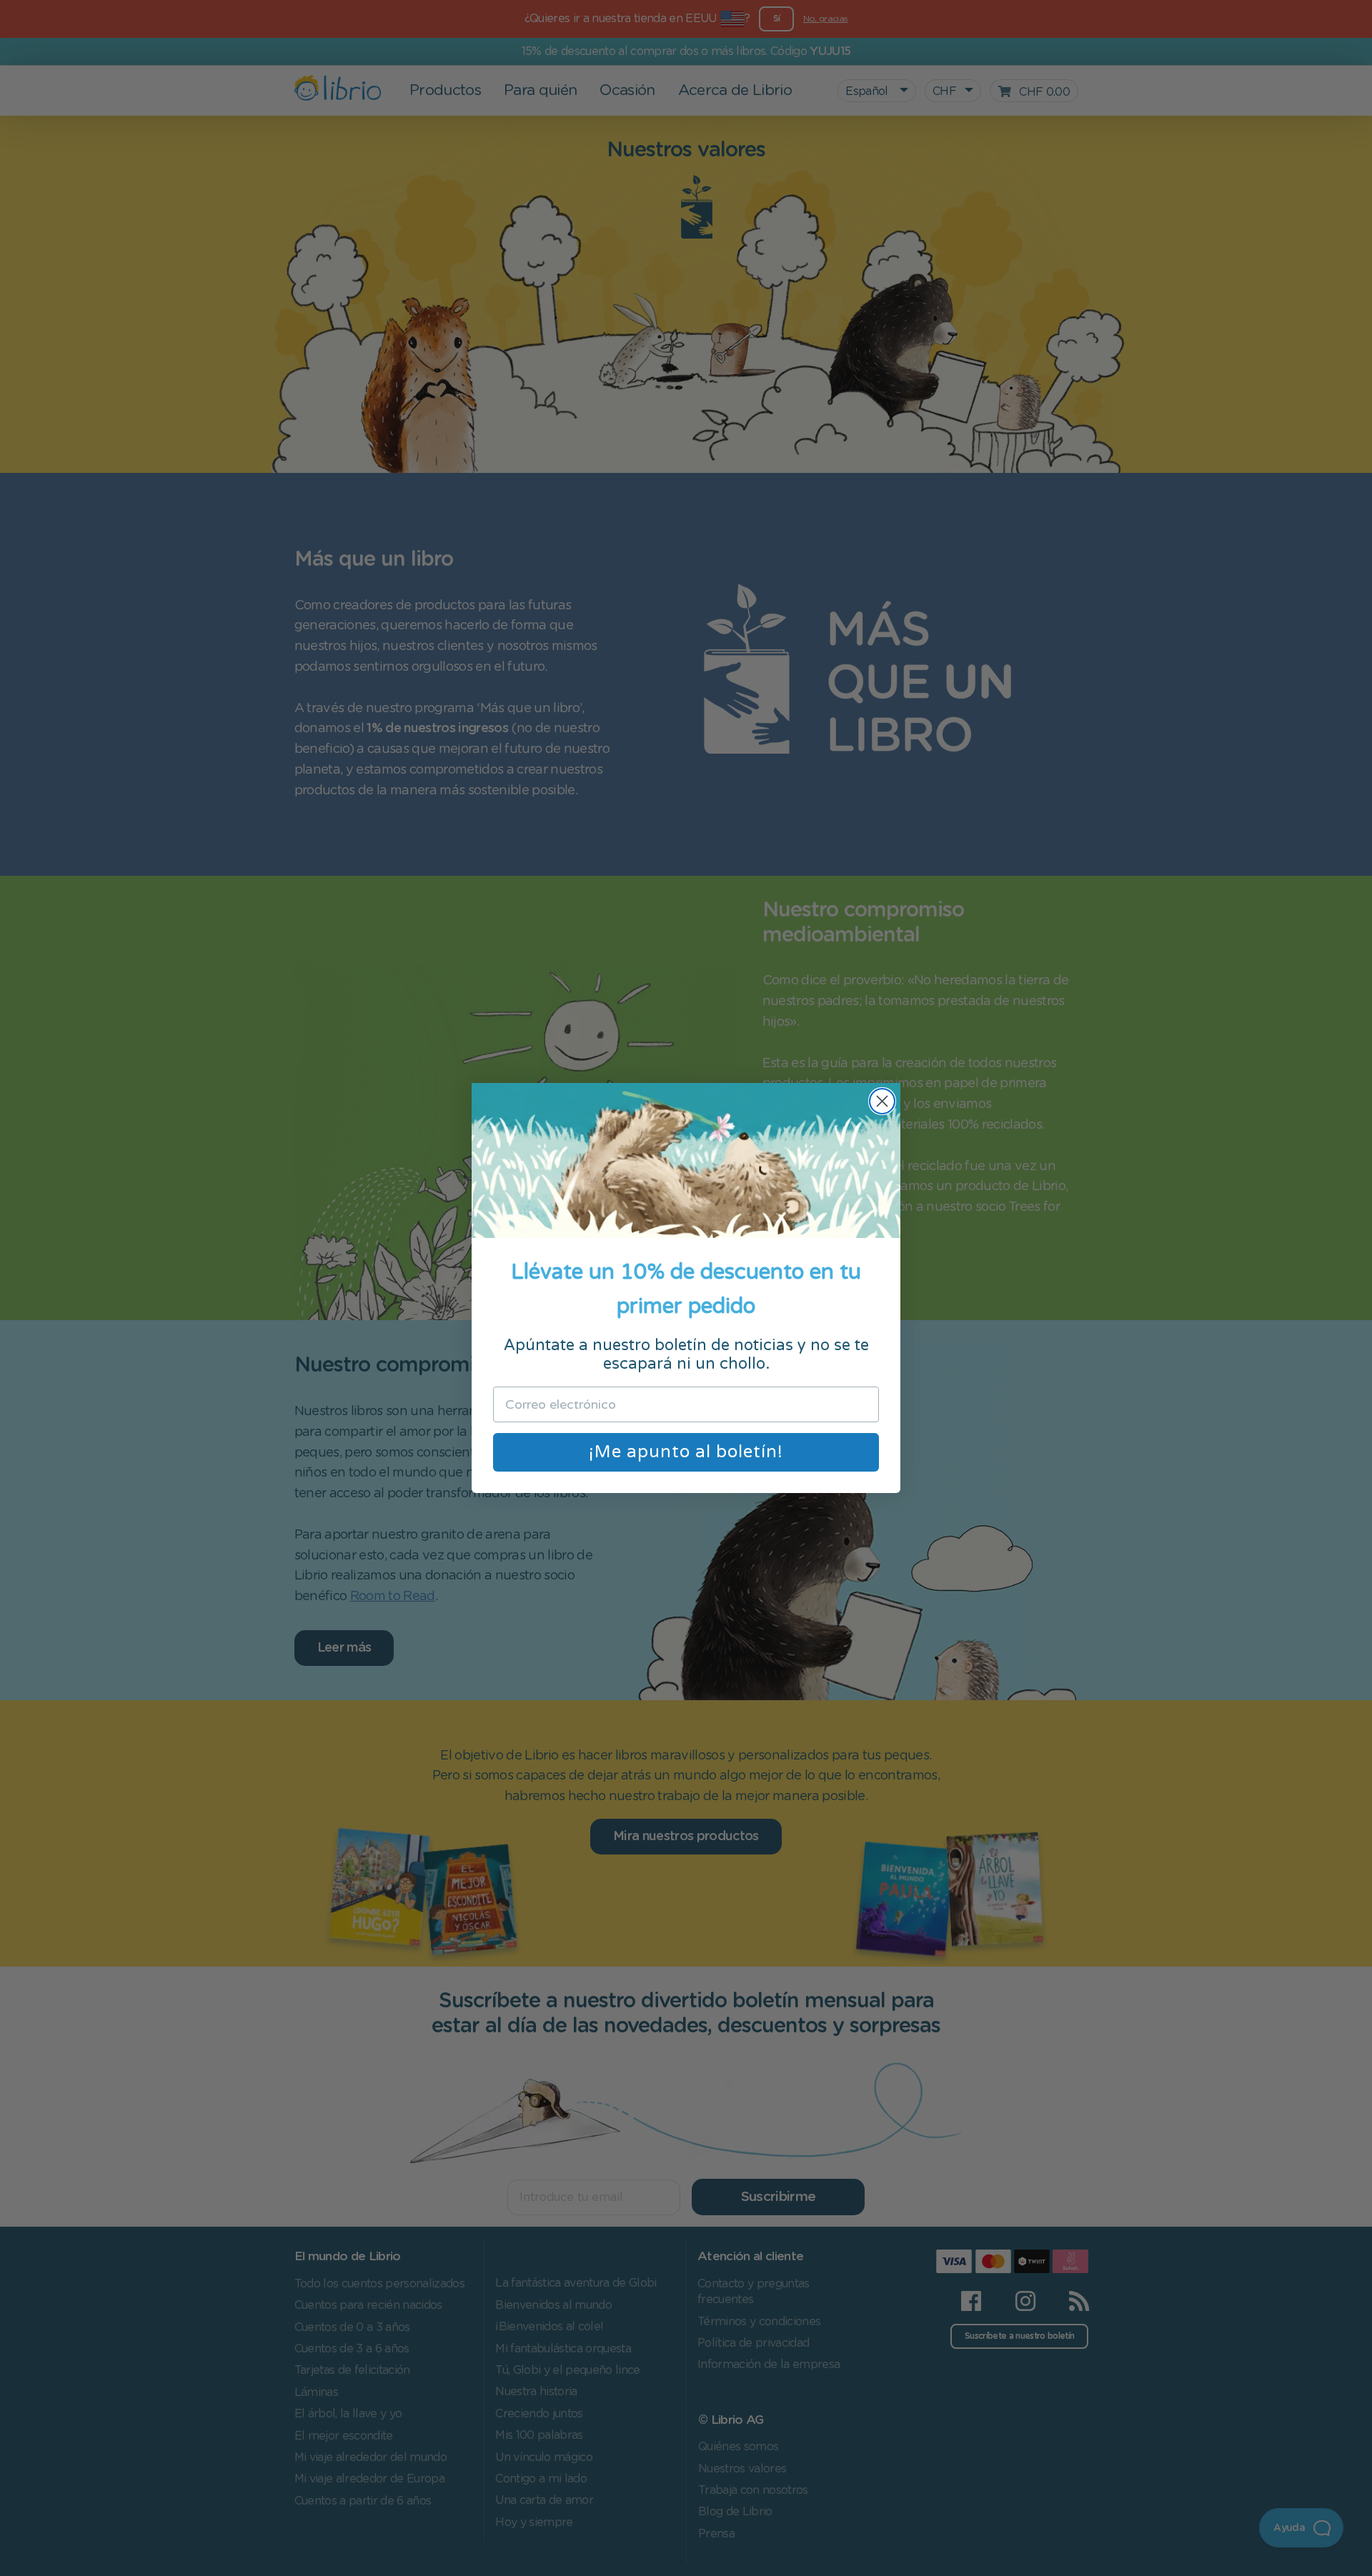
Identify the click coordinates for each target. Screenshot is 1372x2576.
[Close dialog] (882, 1101)
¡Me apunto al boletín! (686, 1452)
